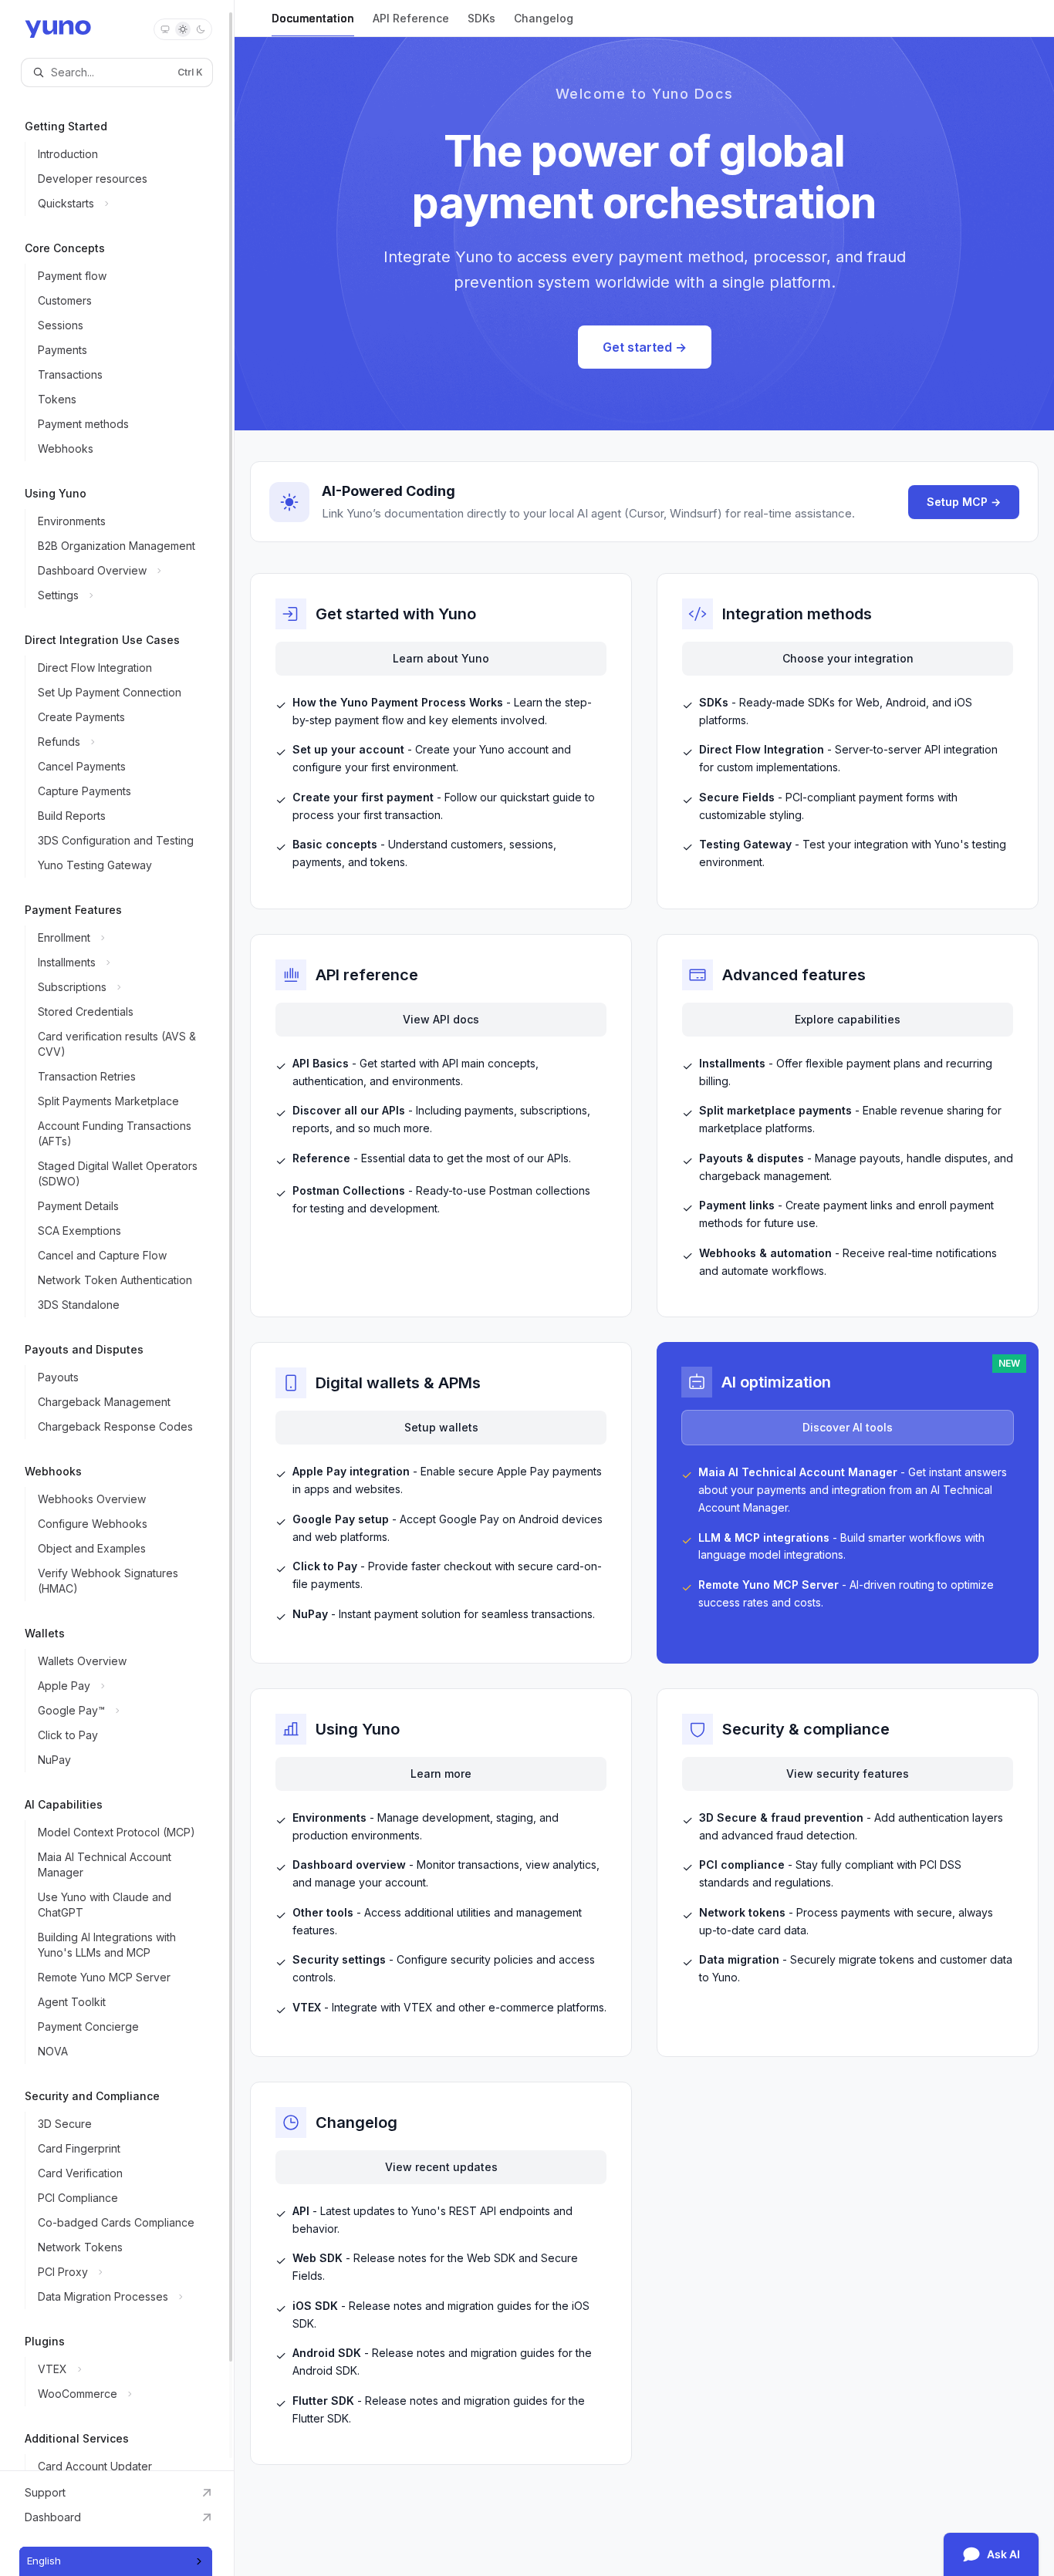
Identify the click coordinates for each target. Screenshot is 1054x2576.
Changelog (544, 18)
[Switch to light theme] (183, 29)
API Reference (411, 18)
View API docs (441, 1019)
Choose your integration (848, 658)
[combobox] (116, 2561)
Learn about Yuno (441, 658)
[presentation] (117, 1235)
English (44, 2561)
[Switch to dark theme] (201, 29)
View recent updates (441, 2167)
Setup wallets (441, 1427)
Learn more (441, 1774)
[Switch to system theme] (165, 29)
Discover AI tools (848, 1427)
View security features (848, 1774)
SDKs (481, 18)
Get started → (645, 347)
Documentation (313, 18)
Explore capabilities (848, 1019)
